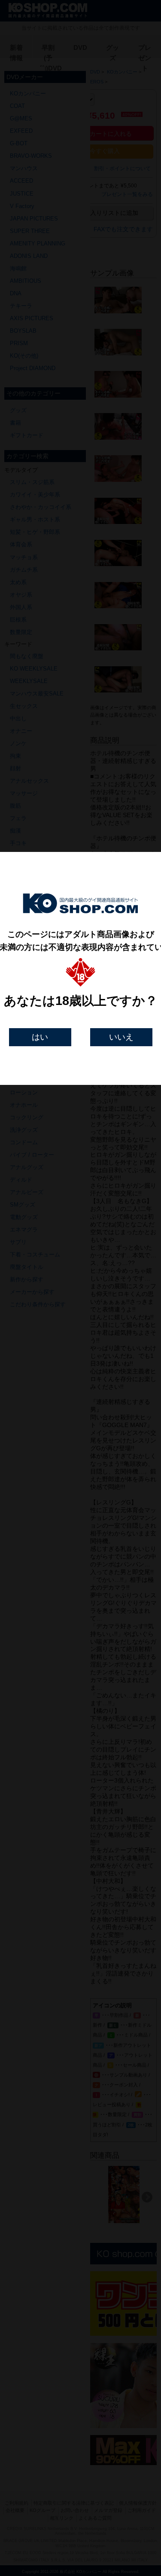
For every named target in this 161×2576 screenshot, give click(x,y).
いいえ (121, 1037)
